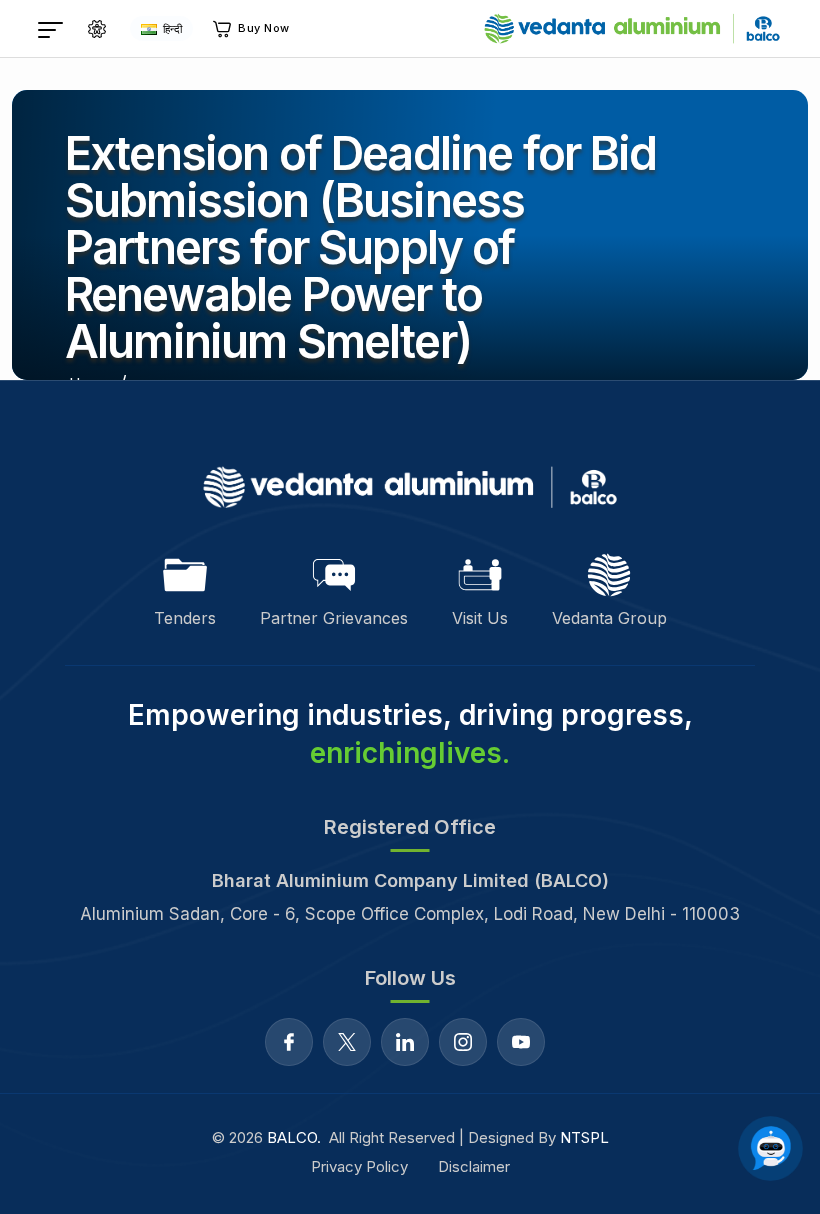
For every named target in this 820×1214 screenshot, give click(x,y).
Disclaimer (474, 1166)
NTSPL (584, 1137)
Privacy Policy (359, 1166)
